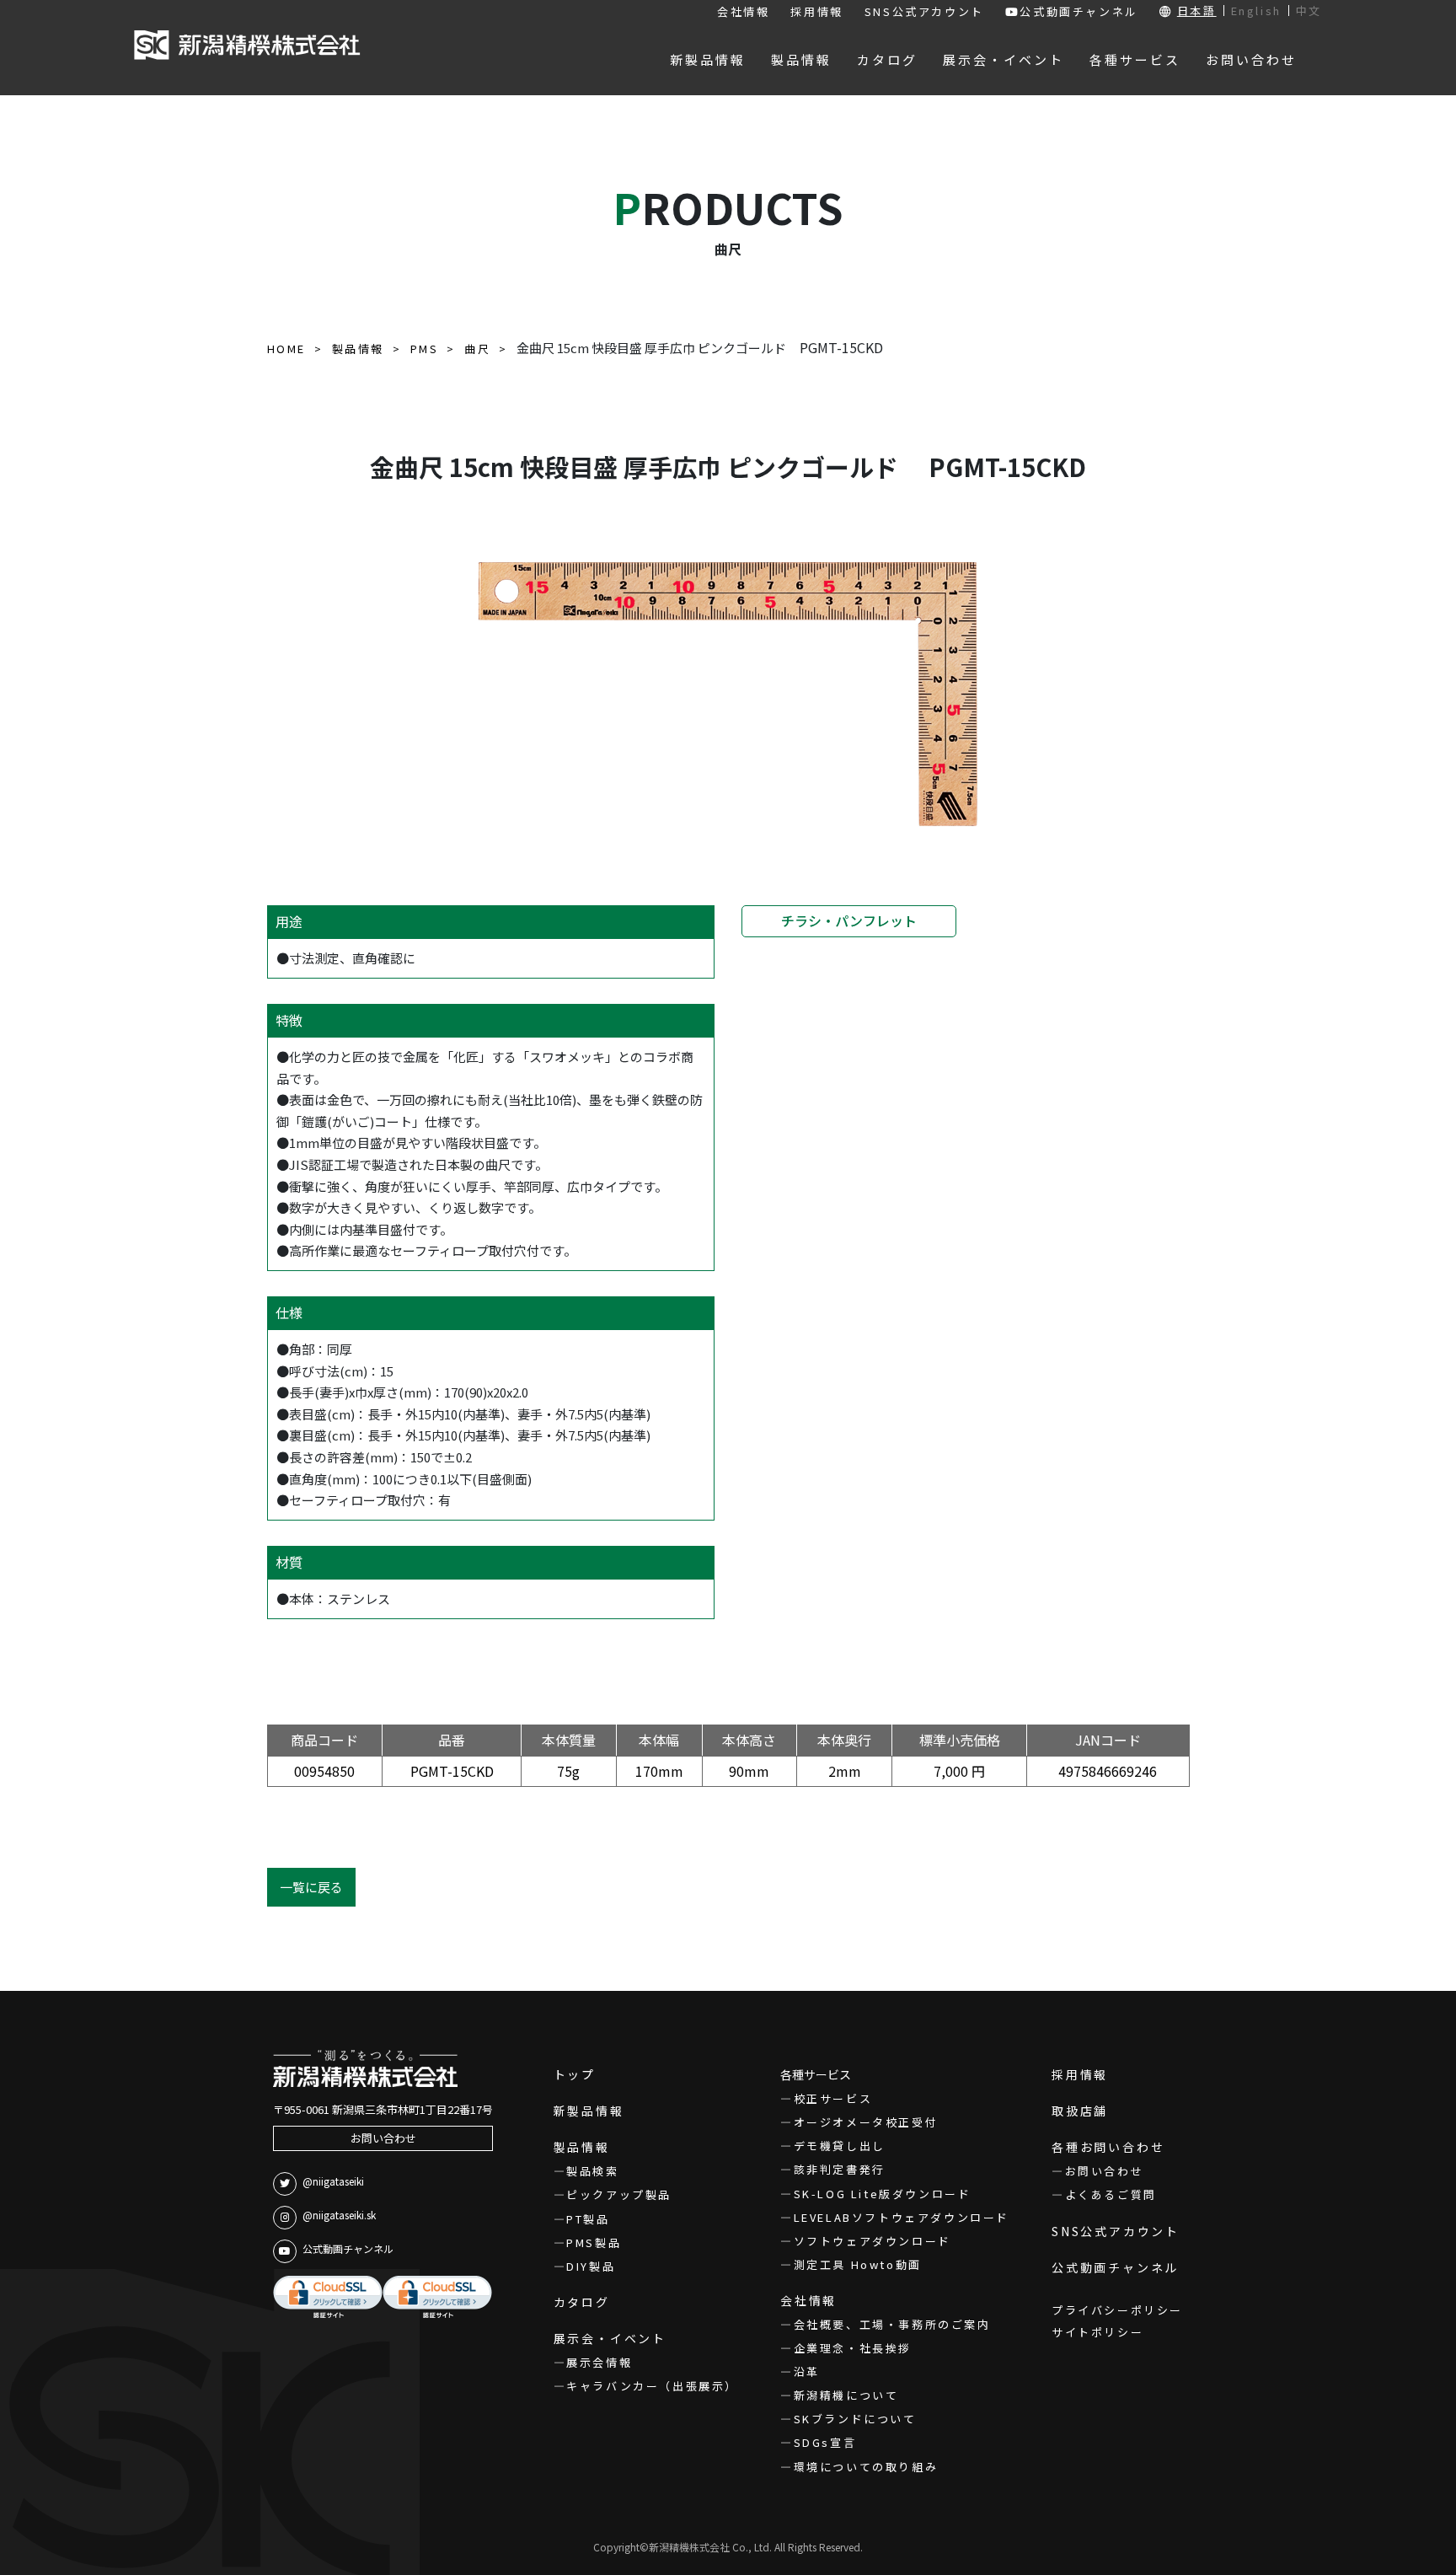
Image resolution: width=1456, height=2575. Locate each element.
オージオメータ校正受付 (866, 2122)
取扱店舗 (1080, 2111)
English (1256, 11)
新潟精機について (846, 2395)
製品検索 (592, 2171)
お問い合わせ (383, 2138)
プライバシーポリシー (1117, 2310)
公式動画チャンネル (1079, 11)
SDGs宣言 (825, 2442)
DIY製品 (591, 2266)
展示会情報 (599, 2362)
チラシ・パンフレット (849, 920)
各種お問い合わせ (1108, 2147)
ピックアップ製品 (619, 2194)
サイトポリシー (1097, 2332)
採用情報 (816, 11)
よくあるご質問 (1111, 2194)
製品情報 (582, 2147)
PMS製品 (594, 2242)
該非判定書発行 (840, 2169)
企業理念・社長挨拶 (853, 2348)
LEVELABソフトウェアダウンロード (902, 2217)
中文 (1309, 11)
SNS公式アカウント (924, 11)
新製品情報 (589, 2111)
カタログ (582, 2302)
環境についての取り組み (866, 2467)
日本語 (1197, 11)
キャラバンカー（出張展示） (652, 2386)
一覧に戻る (311, 1887)
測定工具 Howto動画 (858, 2264)
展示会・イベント (610, 2338)
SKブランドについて (855, 2419)
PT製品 (588, 2219)
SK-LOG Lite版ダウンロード (882, 2194)
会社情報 (743, 11)
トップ (575, 2074)
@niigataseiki (333, 2181)
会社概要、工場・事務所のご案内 (892, 2324)
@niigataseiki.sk (339, 2215)
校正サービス (833, 2098)
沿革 (807, 2371)
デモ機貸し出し (840, 2146)
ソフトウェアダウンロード (873, 2241)
